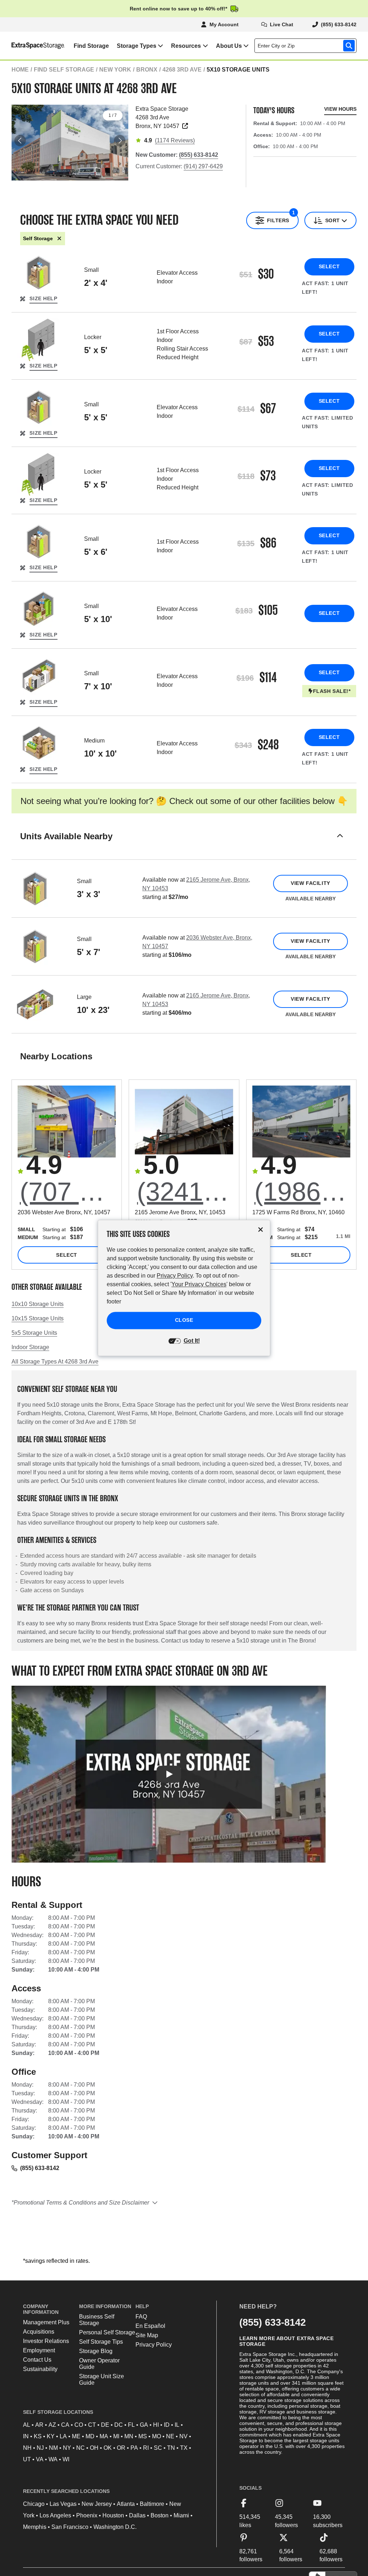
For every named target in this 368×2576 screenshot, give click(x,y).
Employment (39, 2350)
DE (105, 2425)
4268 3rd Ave (182, 70)
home (20, 70)
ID (167, 2425)
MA (104, 2436)
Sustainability (40, 2369)
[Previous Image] (20, 141)
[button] (184, 845)
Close (184, 1320)
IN (26, 2436)
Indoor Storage (30, 1347)
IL (177, 2425)
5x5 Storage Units (34, 1333)
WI (66, 2459)
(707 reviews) (68, 1192)
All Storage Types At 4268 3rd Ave (55, 1362)
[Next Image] (120, 141)
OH (94, 2448)
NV (183, 2436)
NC (80, 2448)
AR (39, 2425)
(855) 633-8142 (40, 2168)
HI (156, 2425)
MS (143, 2436)
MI (116, 2436)
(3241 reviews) (185, 1192)
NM (53, 2448)
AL (27, 2425)
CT (92, 2425)
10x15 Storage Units (38, 1318)
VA (40, 2459)
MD (90, 2436)
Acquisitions (39, 2332)
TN (171, 2448)
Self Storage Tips (101, 2342)
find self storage (64, 70)
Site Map (147, 2335)
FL (131, 2425)
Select (329, 266)
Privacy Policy (154, 2345)
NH (27, 2448)
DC (119, 2425)
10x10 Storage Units (38, 1304)
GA (144, 2425)
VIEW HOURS (340, 109)
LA (63, 2436)
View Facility (310, 883)
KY (51, 2436)
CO (79, 2425)
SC (158, 2448)
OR (121, 2448)
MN (129, 2436)
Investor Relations (46, 2341)
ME (76, 2436)
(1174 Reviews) (175, 140)
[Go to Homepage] (33, 46)
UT (27, 2459)
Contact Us (37, 2360)
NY (67, 2448)
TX (184, 2448)
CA (65, 2425)
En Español (150, 2326)
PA (134, 2448)
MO (157, 2436)
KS (38, 2436)
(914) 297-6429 (203, 166)
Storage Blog (96, 2351)
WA (53, 2459)
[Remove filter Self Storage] (59, 239)
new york (115, 70)
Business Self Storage (97, 2320)
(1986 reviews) (302, 1192)
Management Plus (46, 2322)
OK (108, 2448)
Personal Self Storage (107, 2332)
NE (170, 2436)
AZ (52, 2425)
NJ (40, 2448)
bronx (147, 70)
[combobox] (307, 46)
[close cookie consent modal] (261, 1230)
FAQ (141, 2317)
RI (146, 2448)
